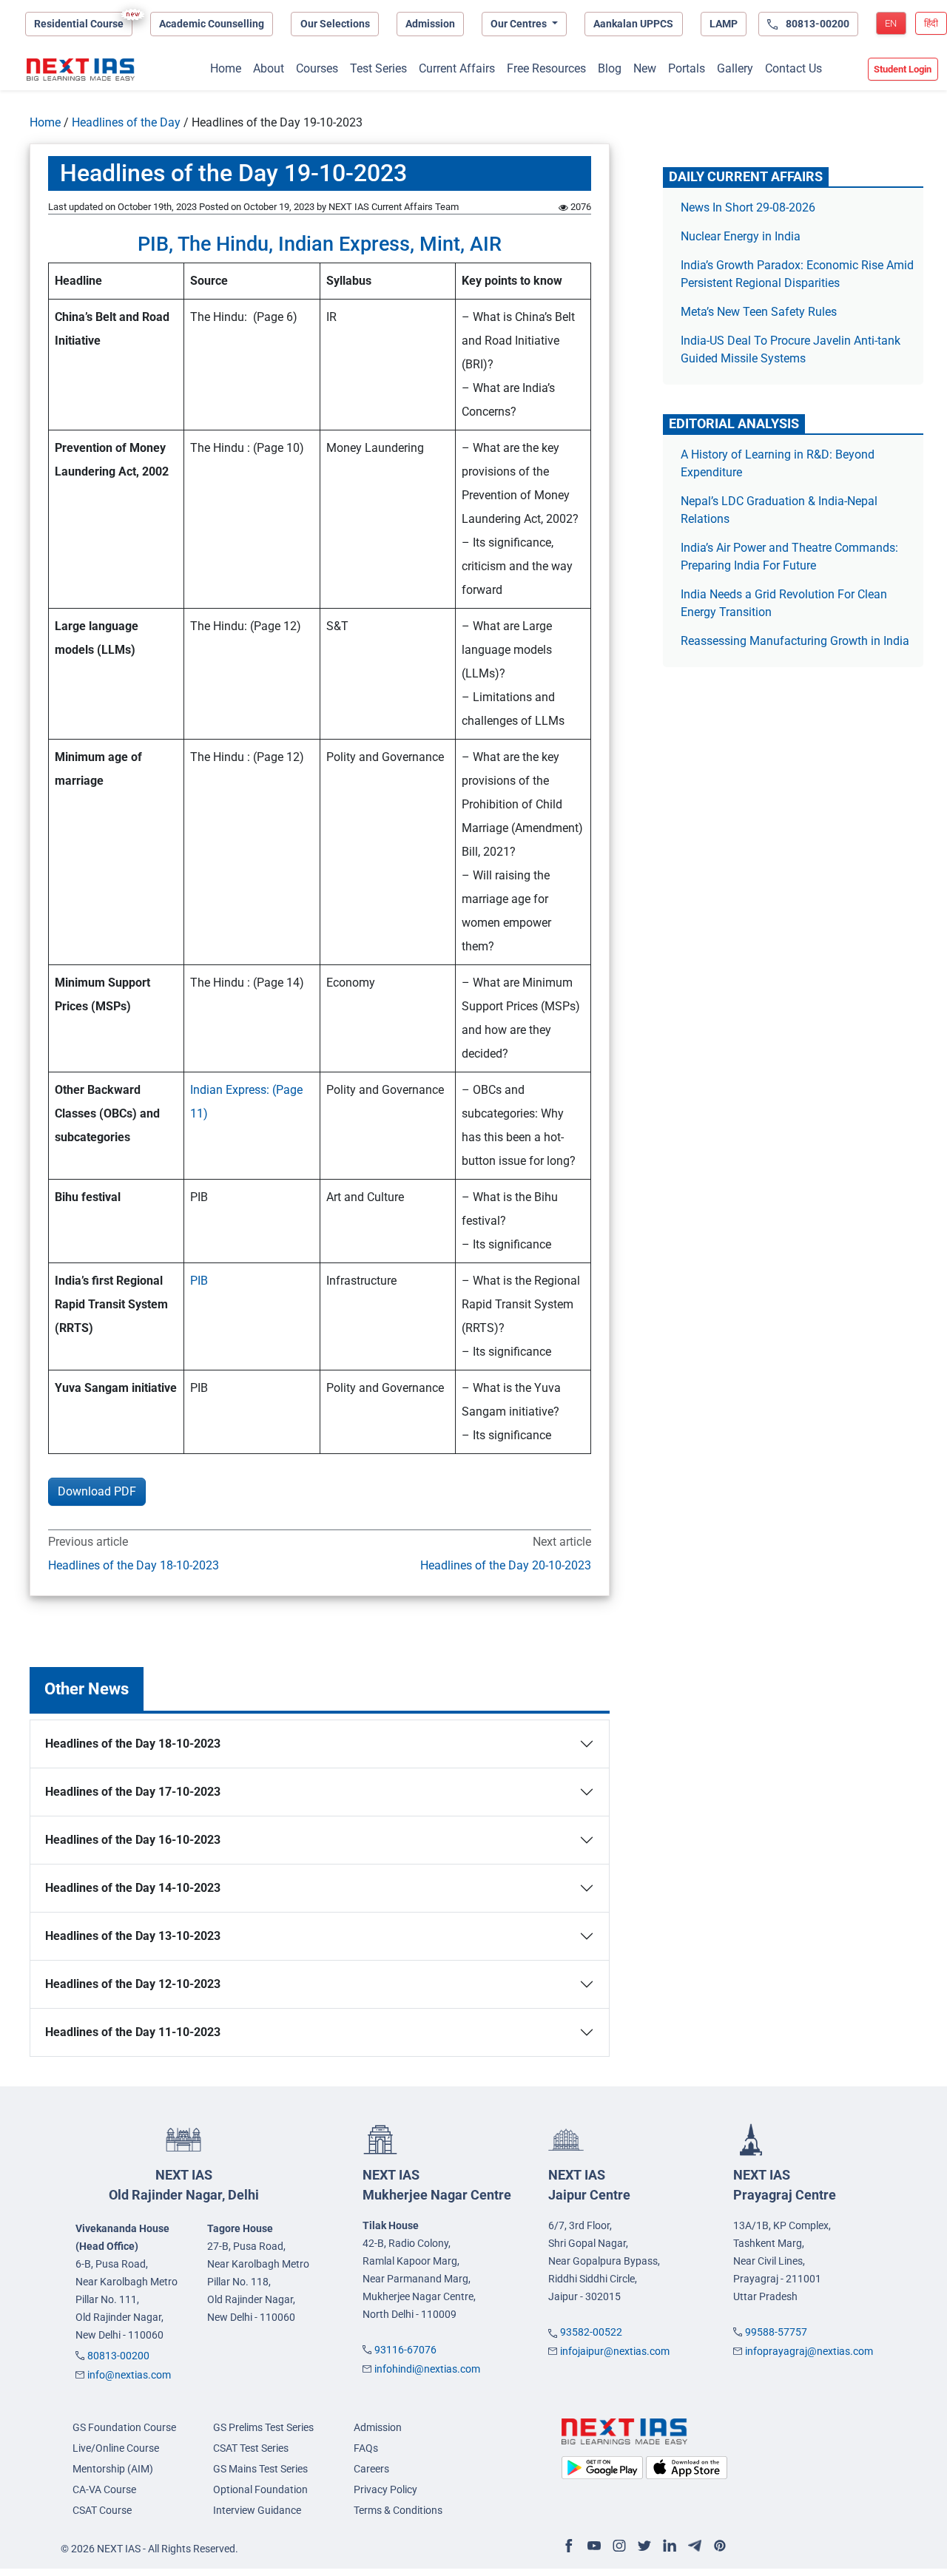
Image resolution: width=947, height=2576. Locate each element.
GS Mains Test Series (260, 2469)
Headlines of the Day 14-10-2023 (133, 1888)
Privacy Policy (385, 2489)
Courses (317, 68)
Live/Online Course (116, 2448)
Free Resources (546, 68)
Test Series (378, 68)
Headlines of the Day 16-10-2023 (133, 1840)
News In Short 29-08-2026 (748, 207)
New (645, 68)
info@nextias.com (129, 2375)
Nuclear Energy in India (741, 236)
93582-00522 (591, 2332)
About (269, 68)
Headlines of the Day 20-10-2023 (506, 1565)
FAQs (366, 2448)
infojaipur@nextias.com (615, 2351)
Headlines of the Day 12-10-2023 (133, 1984)
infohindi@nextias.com (427, 2369)
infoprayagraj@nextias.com (809, 2351)
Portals (687, 68)
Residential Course (79, 24)
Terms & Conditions (398, 2510)
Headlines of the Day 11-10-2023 (133, 2032)
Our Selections (335, 24)
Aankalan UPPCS (633, 24)
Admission (430, 24)
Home (226, 68)
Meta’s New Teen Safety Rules (759, 312)
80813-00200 (118, 2356)
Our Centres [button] (520, 24)
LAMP (724, 24)
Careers (371, 2469)
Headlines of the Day (126, 122)
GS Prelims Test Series (263, 2427)
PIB (202, 1281)
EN (891, 23)
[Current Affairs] (81, 70)
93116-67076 (405, 2350)
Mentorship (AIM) (113, 2469)
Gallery (735, 68)
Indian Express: (231, 1090)
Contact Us (793, 68)
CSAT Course (102, 2510)
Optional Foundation (260, 2489)
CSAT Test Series (251, 2448)
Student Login (903, 69)
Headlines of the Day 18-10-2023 (134, 1565)
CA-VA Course (104, 2489)
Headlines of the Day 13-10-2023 (133, 1936)
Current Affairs (457, 68)
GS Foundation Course (124, 2427)
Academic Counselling (212, 24)
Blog (610, 68)
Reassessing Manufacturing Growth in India (795, 641)
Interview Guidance (257, 2510)
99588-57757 (776, 2332)
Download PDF (97, 1491)
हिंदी (931, 23)
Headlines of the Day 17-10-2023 (133, 1792)
